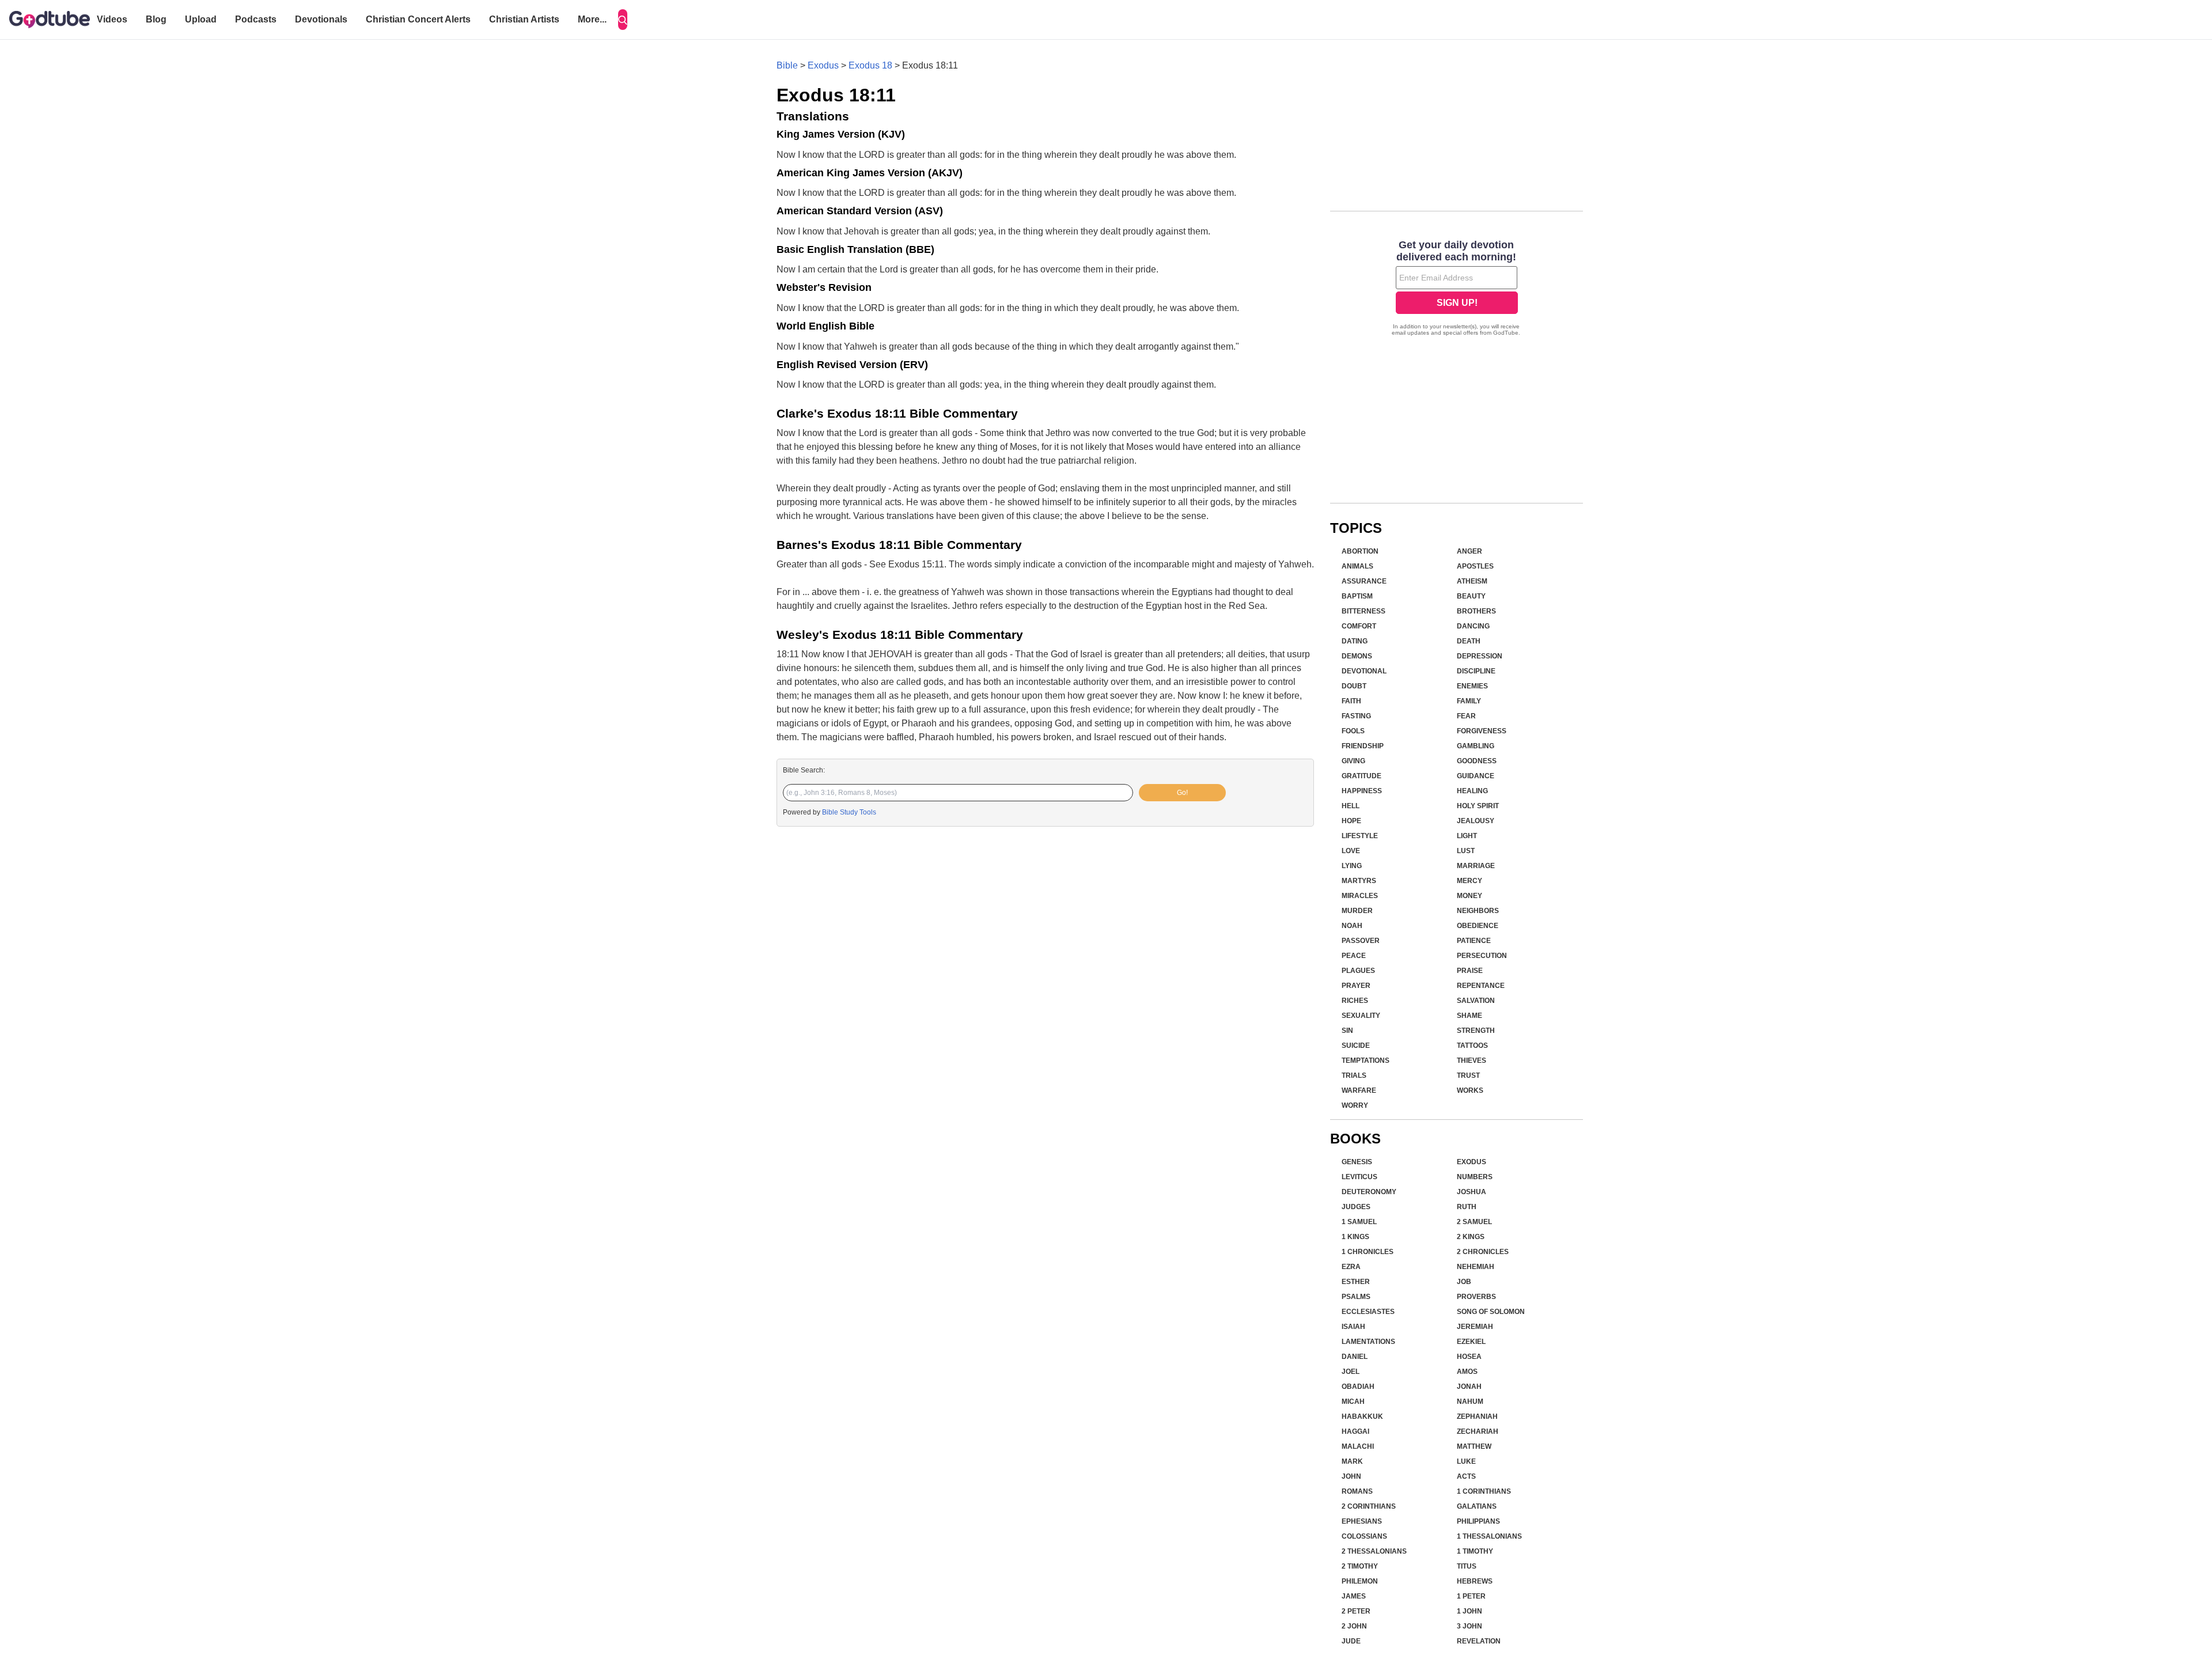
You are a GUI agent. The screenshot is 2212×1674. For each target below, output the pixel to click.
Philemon (1360, 1581)
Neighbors (1478, 911)
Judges (1356, 1207)
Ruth (1467, 1207)
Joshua (1471, 1192)
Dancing (1473, 626)
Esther (1356, 1282)
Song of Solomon (1491, 1312)
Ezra (1351, 1267)
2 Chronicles (1483, 1252)
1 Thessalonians (1489, 1536)
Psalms (1356, 1297)
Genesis (1357, 1162)
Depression (1480, 656)
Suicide (1356, 1046)
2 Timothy (1360, 1566)
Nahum (1470, 1402)
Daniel (1355, 1357)
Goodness (1477, 761)
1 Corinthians (1484, 1491)
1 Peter (1471, 1596)
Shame (1469, 1016)
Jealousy (1476, 821)
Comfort (1359, 626)
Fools (1353, 731)
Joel (1351, 1372)
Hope (1351, 821)
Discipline (1476, 671)
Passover (1361, 941)
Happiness (1362, 791)
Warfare (1359, 1090)
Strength (1476, 1031)
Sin (1347, 1031)
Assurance (1364, 581)
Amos (1467, 1372)
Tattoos (1472, 1046)
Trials (1354, 1075)
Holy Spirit (1478, 806)
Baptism (1357, 596)
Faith (1351, 701)
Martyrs (1359, 881)
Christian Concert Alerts (418, 19)
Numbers (1475, 1177)
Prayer (1356, 986)
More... (592, 19)
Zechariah (1478, 1431)
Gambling (1476, 746)
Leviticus (1359, 1177)
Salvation (1476, 1001)
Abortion (1360, 551)
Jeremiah (1475, 1327)
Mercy (1469, 881)
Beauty (1471, 596)
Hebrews (1475, 1581)
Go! (1182, 793)
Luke (1466, 1461)
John (1351, 1476)
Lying (1352, 866)
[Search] (623, 20)
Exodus (823, 65)
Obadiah (1358, 1387)
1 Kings (1355, 1237)
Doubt (1354, 686)
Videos (112, 19)
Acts (1466, 1476)
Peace (1354, 956)
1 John (1469, 1611)
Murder (1357, 911)
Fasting (1356, 716)
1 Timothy (1475, 1551)
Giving (1353, 761)
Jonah (1469, 1387)
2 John (1354, 1626)
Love (1351, 851)
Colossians (1364, 1536)
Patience (1474, 941)
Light (1467, 836)
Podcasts (256, 19)
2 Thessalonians (1374, 1551)
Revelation (1479, 1641)
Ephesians (1362, 1521)
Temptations (1366, 1061)
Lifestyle (1360, 836)
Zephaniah (1477, 1417)
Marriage (1476, 866)
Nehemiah (1476, 1267)
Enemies (1472, 686)
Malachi (1358, 1446)
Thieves (1471, 1061)
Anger (1469, 551)
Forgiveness (1482, 731)
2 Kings (1471, 1237)
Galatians (1477, 1506)
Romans (1357, 1491)
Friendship (1363, 746)
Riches (1355, 1001)
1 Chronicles (1368, 1252)
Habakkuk (1362, 1417)
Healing (1472, 791)
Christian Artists (524, 19)
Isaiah (1353, 1327)
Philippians (1478, 1521)
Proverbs (1476, 1297)
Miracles (1360, 896)
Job (1464, 1282)
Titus (1467, 1566)
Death (1469, 641)
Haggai (1355, 1431)
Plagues (1358, 971)
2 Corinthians (1369, 1506)
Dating (1355, 641)
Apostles (1475, 566)
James (1354, 1596)
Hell (1351, 806)
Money (1469, 896)
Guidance (1476, 776)
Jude (1351, 1641)
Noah (1352, 926)
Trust (1468, 1075)
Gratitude (1361, 776)
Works (1470, 1090)
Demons (1357, 656)
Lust (1466, 851)
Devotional (1364, 671)
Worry (1355, 1105)
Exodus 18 (870, 65)
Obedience (1478, 926)
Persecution (1482, 956)
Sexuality (1361, 1016)
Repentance (1481, 986)
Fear (1466, 716)
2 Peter (1356, 1611)
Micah (1353, 1402)
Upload (201, 19)
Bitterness (1363, 611)
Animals (1357, 566)
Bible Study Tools (849, 812)
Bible (787, 65)
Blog (156, 19)
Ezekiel (1471, 1342)
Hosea (1469, 1357)
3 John (1469, 1626)
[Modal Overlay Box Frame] (1457, 289)
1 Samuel (1359, 1222)
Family (1469, 701)
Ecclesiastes (1368, 1312)
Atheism (1472, 581)
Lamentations (1368, 1342)
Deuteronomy (1369, 1192)
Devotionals (321, 19)
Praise (1470, 971)
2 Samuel (1474, 1222)
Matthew (1474, 1446)
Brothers (1476, 611)
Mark (1352, 1461)
